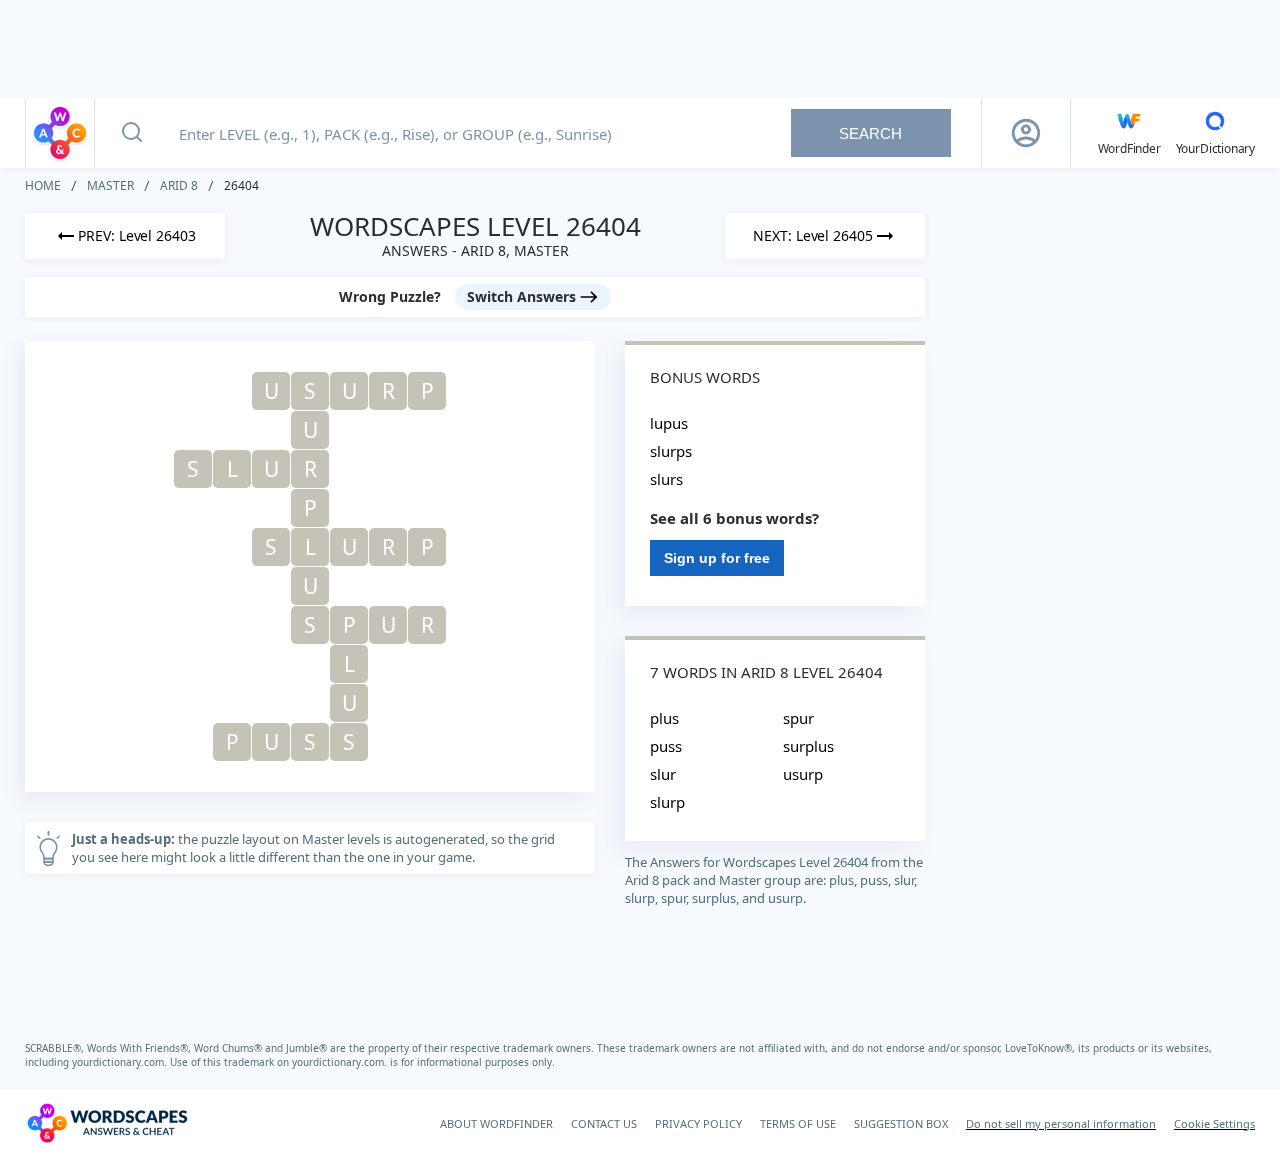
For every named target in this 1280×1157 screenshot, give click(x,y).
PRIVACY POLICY (698, 1123)
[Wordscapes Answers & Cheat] (60, 133)
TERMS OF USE (798, 1123)
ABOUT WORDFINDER (496, 1123)
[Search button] (132, 133)
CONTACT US (604, 1123)
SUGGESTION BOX (901, 1123)
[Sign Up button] (1026, 133)
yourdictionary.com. (121, 1062)
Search (870, 133)
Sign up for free (717, 558)
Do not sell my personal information (1061, 1123)
